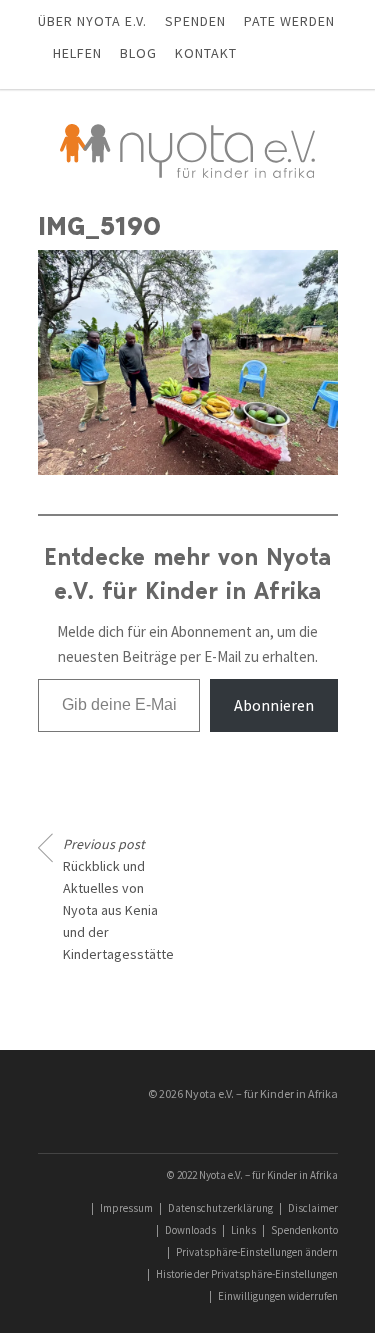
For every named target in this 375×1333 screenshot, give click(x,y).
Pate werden (289, 21)
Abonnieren (274, 705)
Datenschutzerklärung (220, 1208)
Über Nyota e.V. (92, 21)
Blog (138, 53)
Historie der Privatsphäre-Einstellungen (247, 1274)
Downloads (190, 1230)
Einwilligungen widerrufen (278, 1296)
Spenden (195, 21)
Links (243, 1230)
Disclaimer (313, 1208)
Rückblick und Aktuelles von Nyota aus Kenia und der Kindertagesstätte (118, 899)
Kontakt (206, 53)
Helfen (77, 53)
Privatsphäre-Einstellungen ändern (257, 1252)
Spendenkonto (304, 1230)
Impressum (126, 1208)
